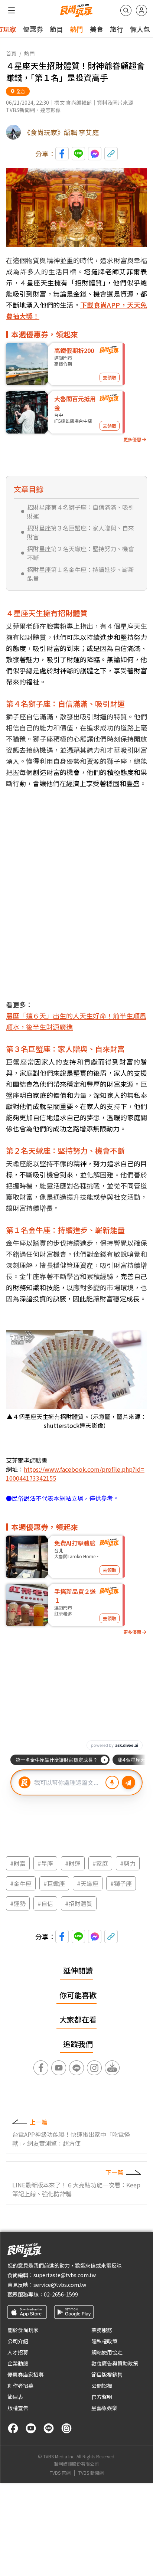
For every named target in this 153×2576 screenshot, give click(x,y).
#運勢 (18, 1903)
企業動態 (18, 2363)
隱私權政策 (104, 2341)
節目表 (15, 2397)
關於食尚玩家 (23, 2330)
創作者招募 (20, 2386)
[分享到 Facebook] (62, 154)
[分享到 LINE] (78, 154)
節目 (56, 29)
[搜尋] (126, 10)
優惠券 (33, 29)
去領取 (110, 377)
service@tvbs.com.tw (60, 2285)
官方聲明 (102, 2397)
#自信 (45, 1903)
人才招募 (18, 2352)
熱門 (76, 29)
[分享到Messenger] (95, 154)
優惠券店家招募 (26, 2374)
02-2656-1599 (61, 2294)
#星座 (45, 1863)
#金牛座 (21, 1883)
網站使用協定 (107, 2352)
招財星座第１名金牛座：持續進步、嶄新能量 (81, 574)
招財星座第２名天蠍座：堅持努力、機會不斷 (81, 553)
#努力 (128, 1863)
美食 (97, 29)
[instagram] (66, 2428)
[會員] (141, 10)
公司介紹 (18, 2341)
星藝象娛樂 (104, 2408)
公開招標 (102, 2386)
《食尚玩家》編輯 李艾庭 (61, 132)
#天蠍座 (88, 1883)
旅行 (117, 29)
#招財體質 (79, 1903)
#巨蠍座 (54, 1883)
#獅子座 (121, 1883)
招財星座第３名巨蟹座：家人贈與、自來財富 (81, 532)
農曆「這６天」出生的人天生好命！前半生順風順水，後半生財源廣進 (76, 1021)
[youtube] (31, 2428)
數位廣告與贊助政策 (115, 2363)
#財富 (18, 1863)
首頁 (11, 53)
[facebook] (13, 2428)
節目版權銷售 (107, 2374)
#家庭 (100, 1863)
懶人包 (140, 29)
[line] (49, 2428)
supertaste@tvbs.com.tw (65, 2275)
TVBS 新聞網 (91, 2473)
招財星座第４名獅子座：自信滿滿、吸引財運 (81, 511)
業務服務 (102, 2330)
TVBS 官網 (60, 2473)
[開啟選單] (12, 10)
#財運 (73, 1863)
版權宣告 (18, 2408)
